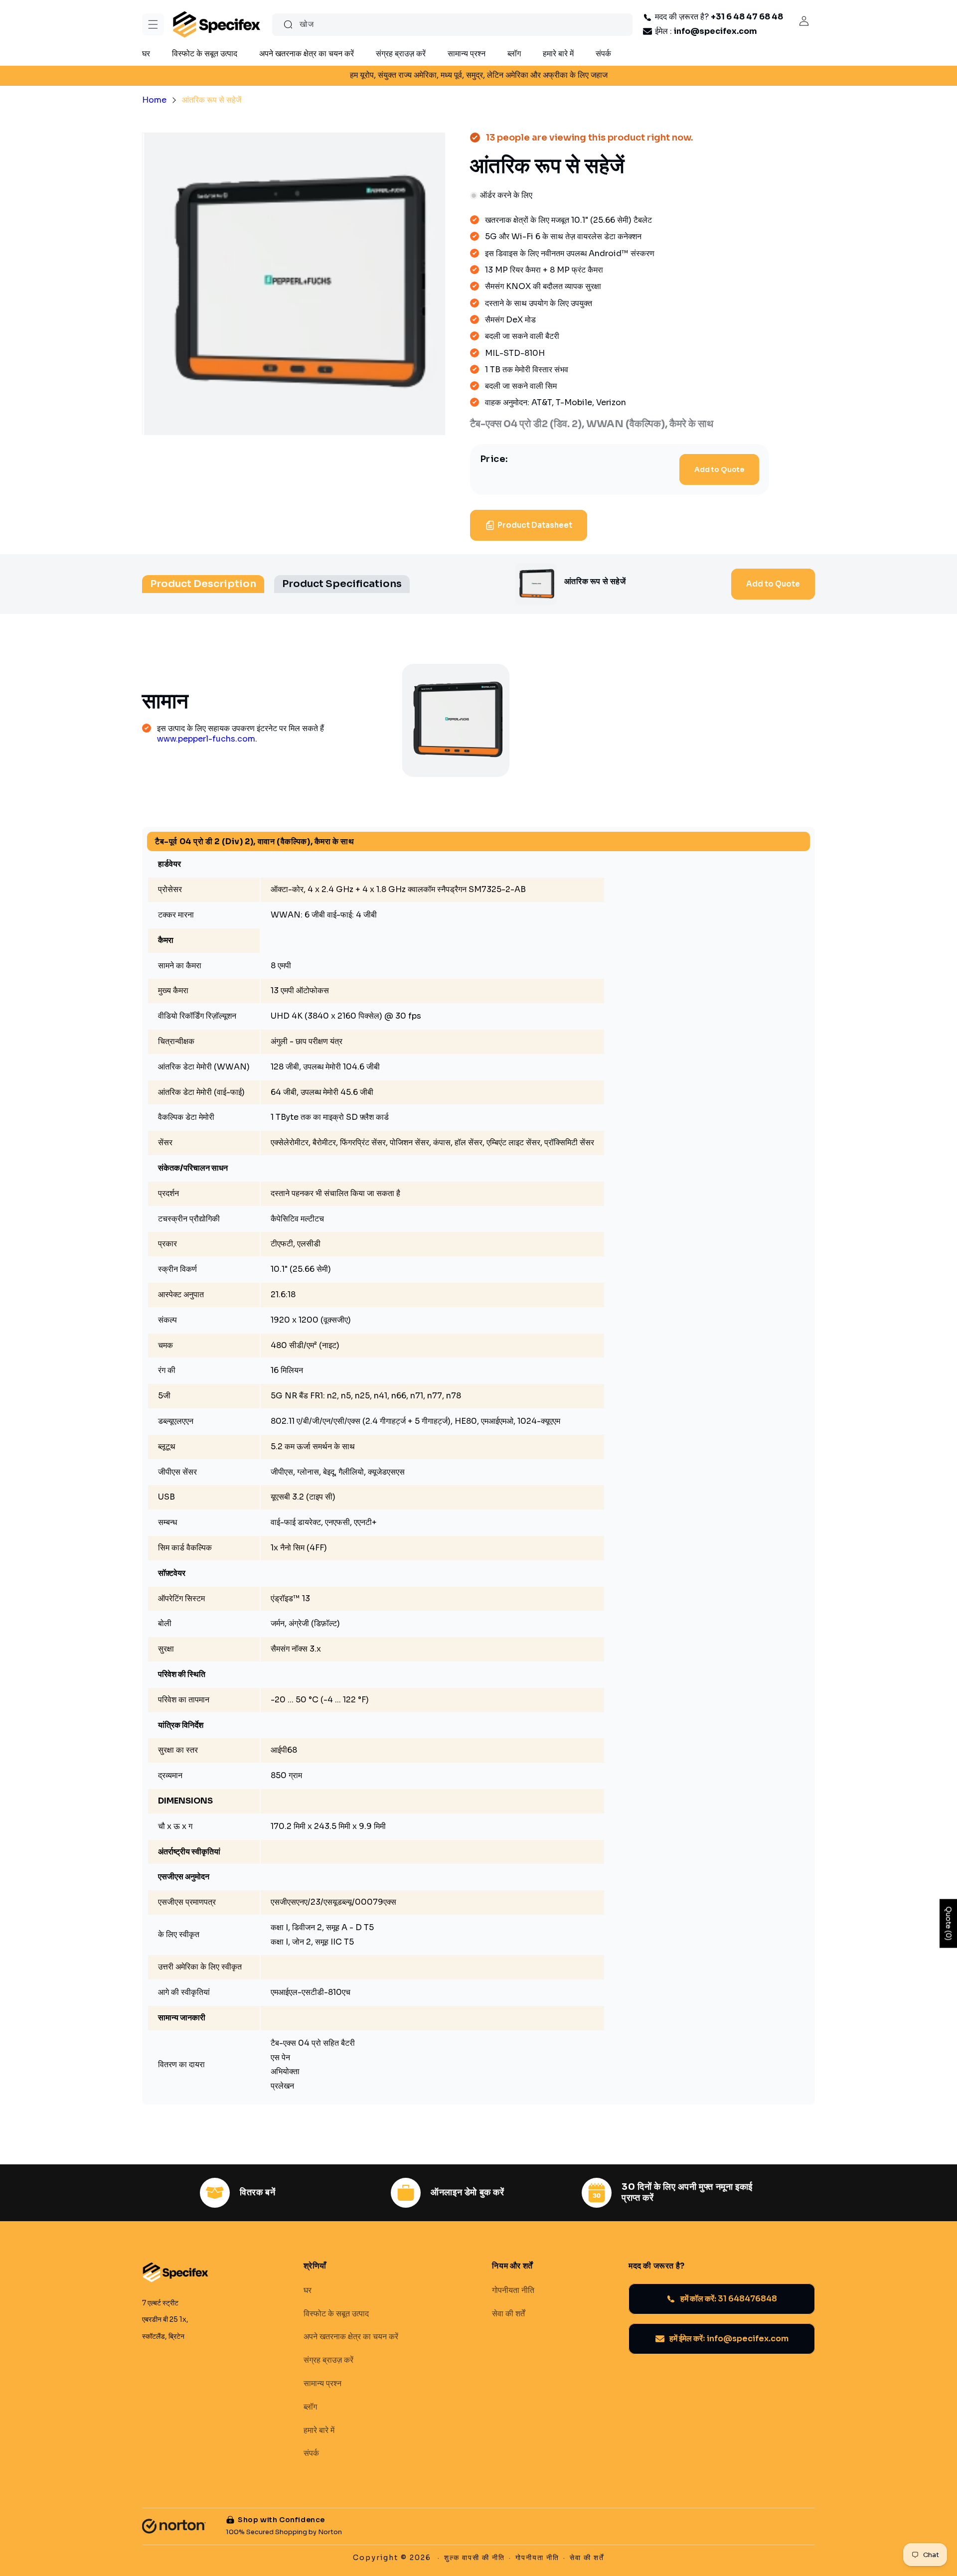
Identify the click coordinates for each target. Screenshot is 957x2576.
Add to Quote (719, 469)
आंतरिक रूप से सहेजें (212, 100)
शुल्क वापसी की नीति (475, 2558)
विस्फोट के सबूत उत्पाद (336, 2313)
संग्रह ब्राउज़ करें (328, 2360)
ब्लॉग (310, 2407)
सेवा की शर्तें (508, 2313)
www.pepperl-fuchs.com (206, 739)
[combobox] (452, 25)
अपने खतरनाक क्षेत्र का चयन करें (351, 2337)
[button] (153, 24)
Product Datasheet (535, 525)
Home (154, 100)
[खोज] (288, 24)
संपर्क (311, 2453)
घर (308, 2290)
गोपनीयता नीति (513, 2290)
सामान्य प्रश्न (322, 2384)
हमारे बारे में (319, 2430)
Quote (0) (949, 1923)
